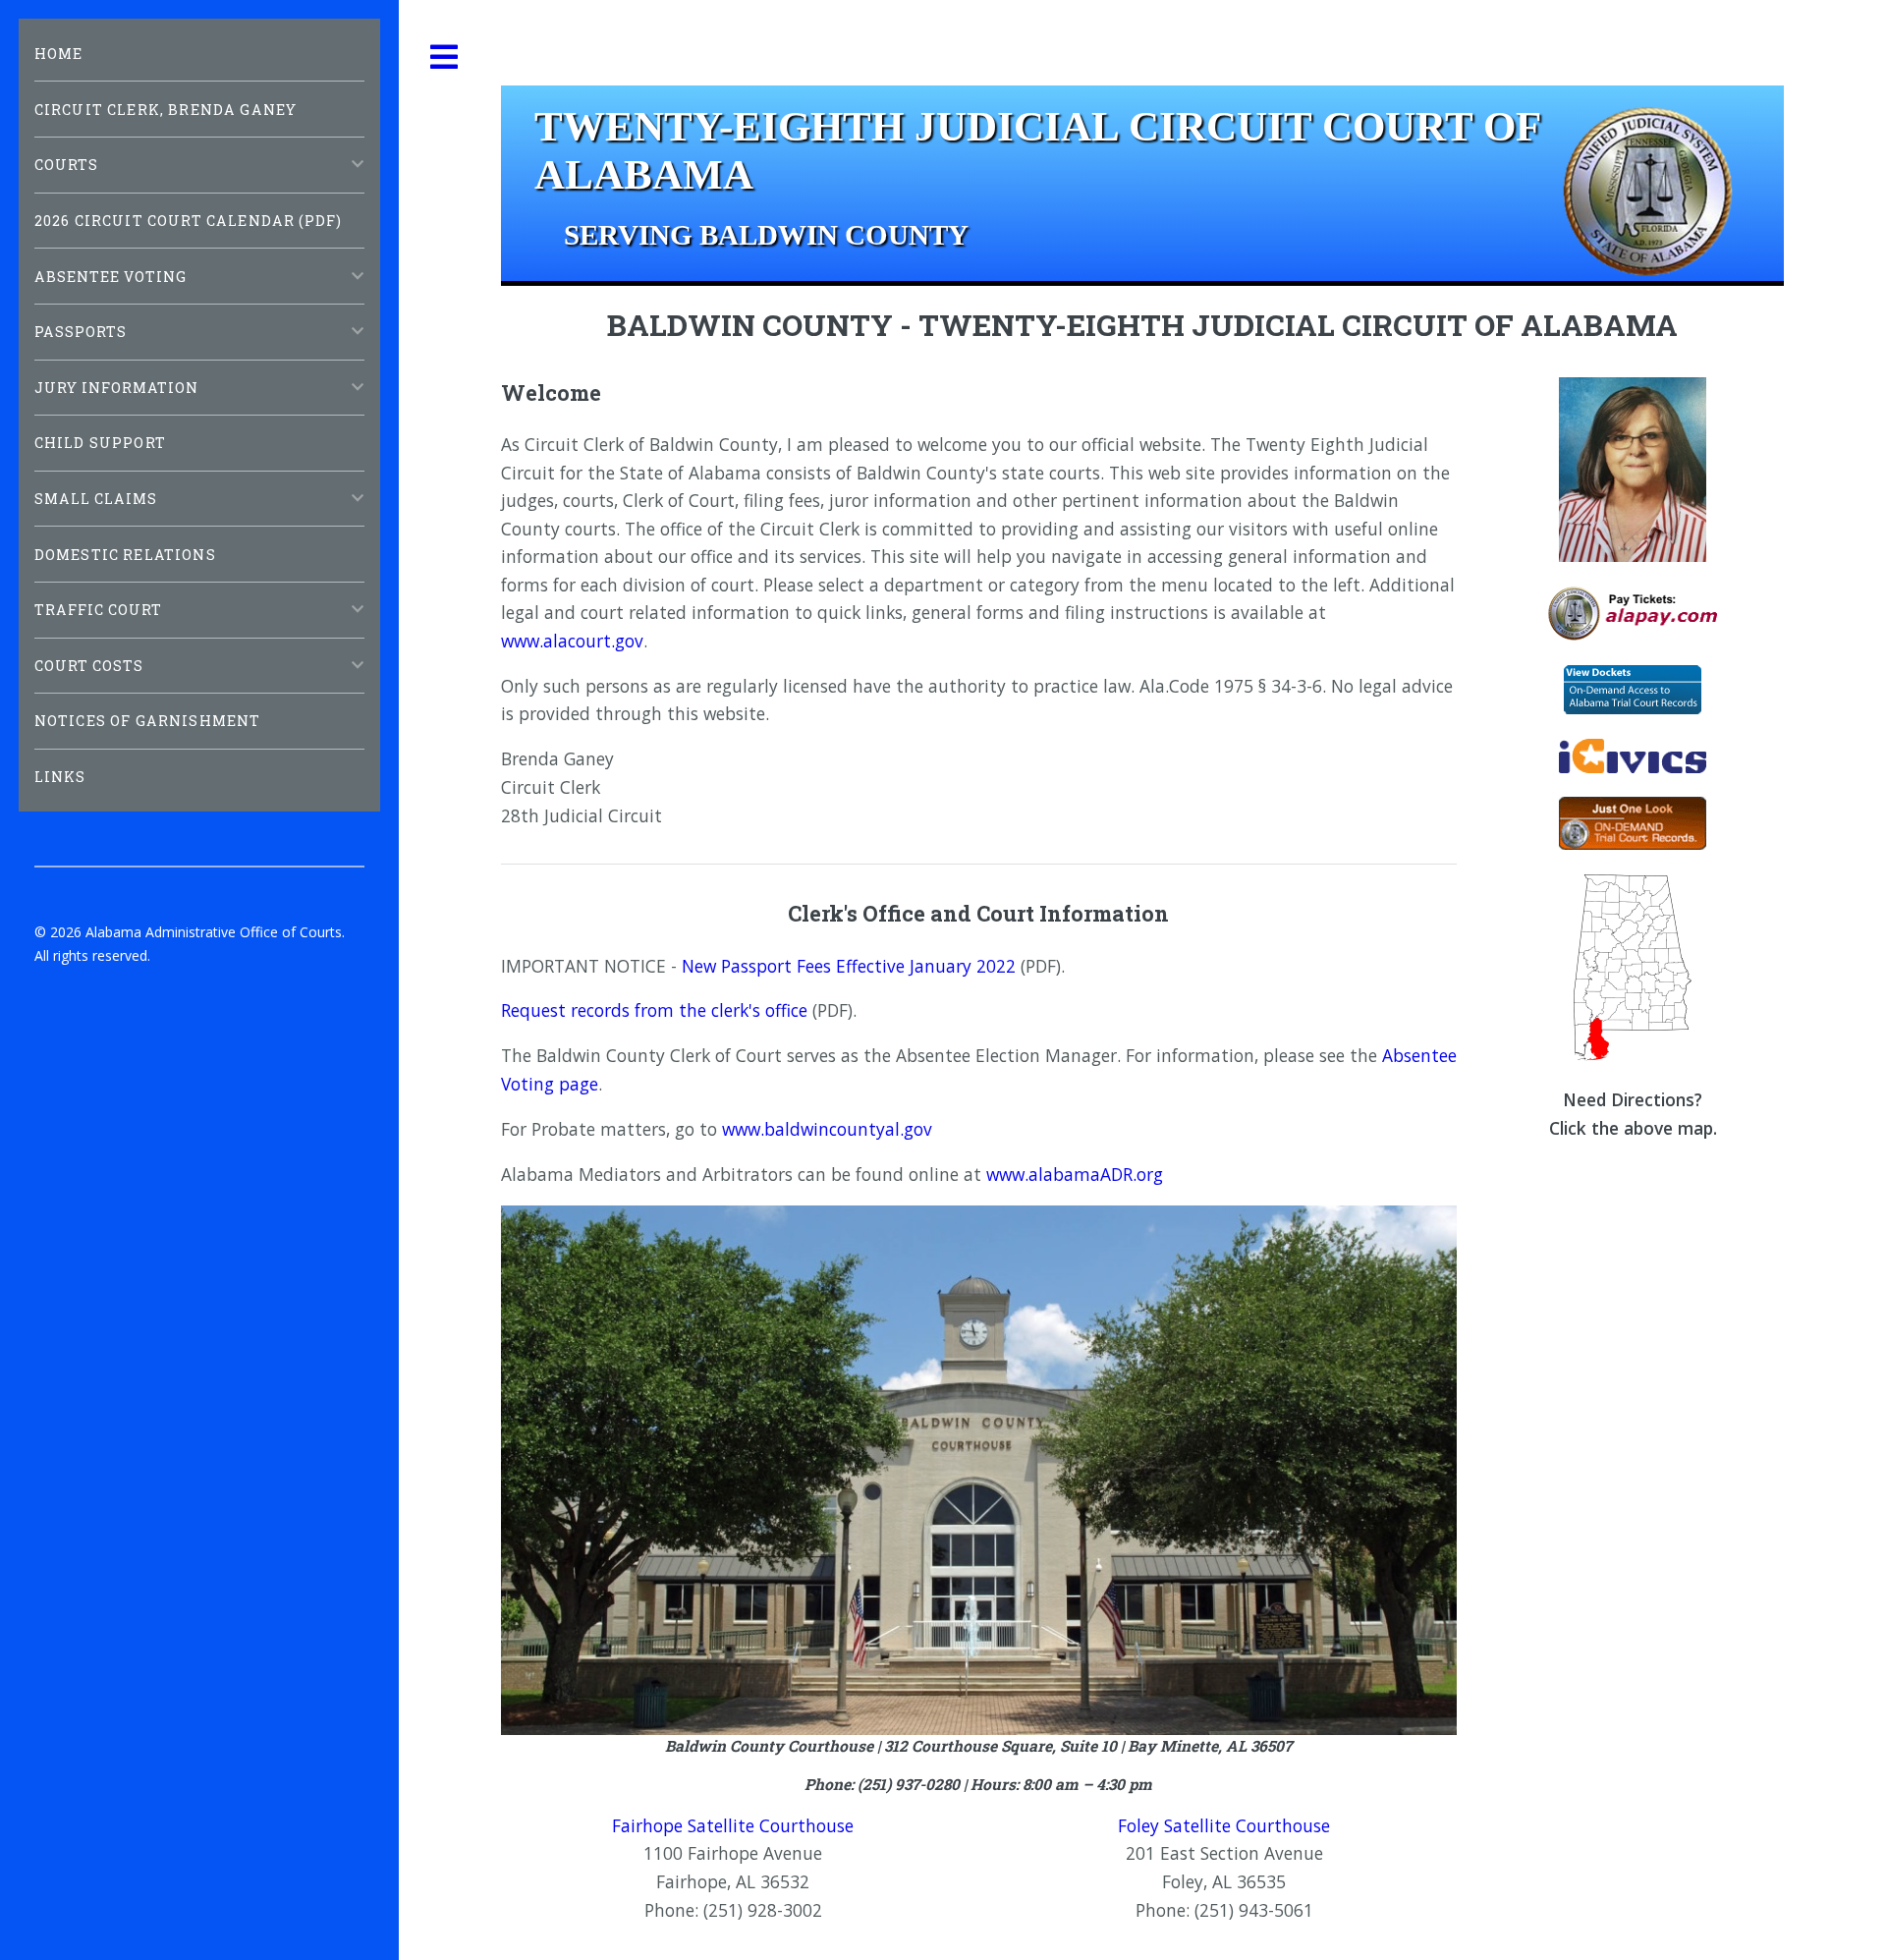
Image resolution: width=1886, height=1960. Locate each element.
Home (59, 54)
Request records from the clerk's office (654, 1010)
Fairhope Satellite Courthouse (733, 1825)
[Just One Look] (1633, 843)
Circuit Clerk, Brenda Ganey (166, 110)
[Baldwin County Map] (1633, 1054)
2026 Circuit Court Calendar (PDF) (189, 221)
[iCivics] (1633, 766)
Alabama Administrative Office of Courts (214, 932)
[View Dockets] (1633, 707)
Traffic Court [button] (99, 610)
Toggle (445, 57)
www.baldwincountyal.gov (827, 1129)
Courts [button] (66, 165)
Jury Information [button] (117, 388)
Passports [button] (81, 332)
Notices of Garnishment (148, 721)
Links (60, 777)
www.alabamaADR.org (1075, 1174)
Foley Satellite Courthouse (1224, 1825)
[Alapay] (1633, 634)
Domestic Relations (125, 555)
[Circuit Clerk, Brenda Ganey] (1633, 555)
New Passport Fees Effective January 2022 (849, 966)
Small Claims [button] (96, 499)
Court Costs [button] (89, 666)
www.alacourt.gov (572, 641)
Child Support (100, 443)
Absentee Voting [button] (111, 277)
